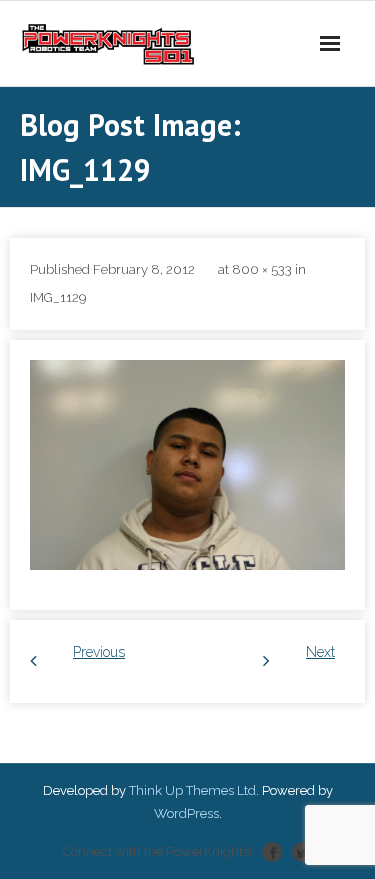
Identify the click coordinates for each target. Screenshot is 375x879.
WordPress (186, 813)
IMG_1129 (58, 297)
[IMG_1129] (187, 465)
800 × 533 (262, 269)
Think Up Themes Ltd (192, 790)
